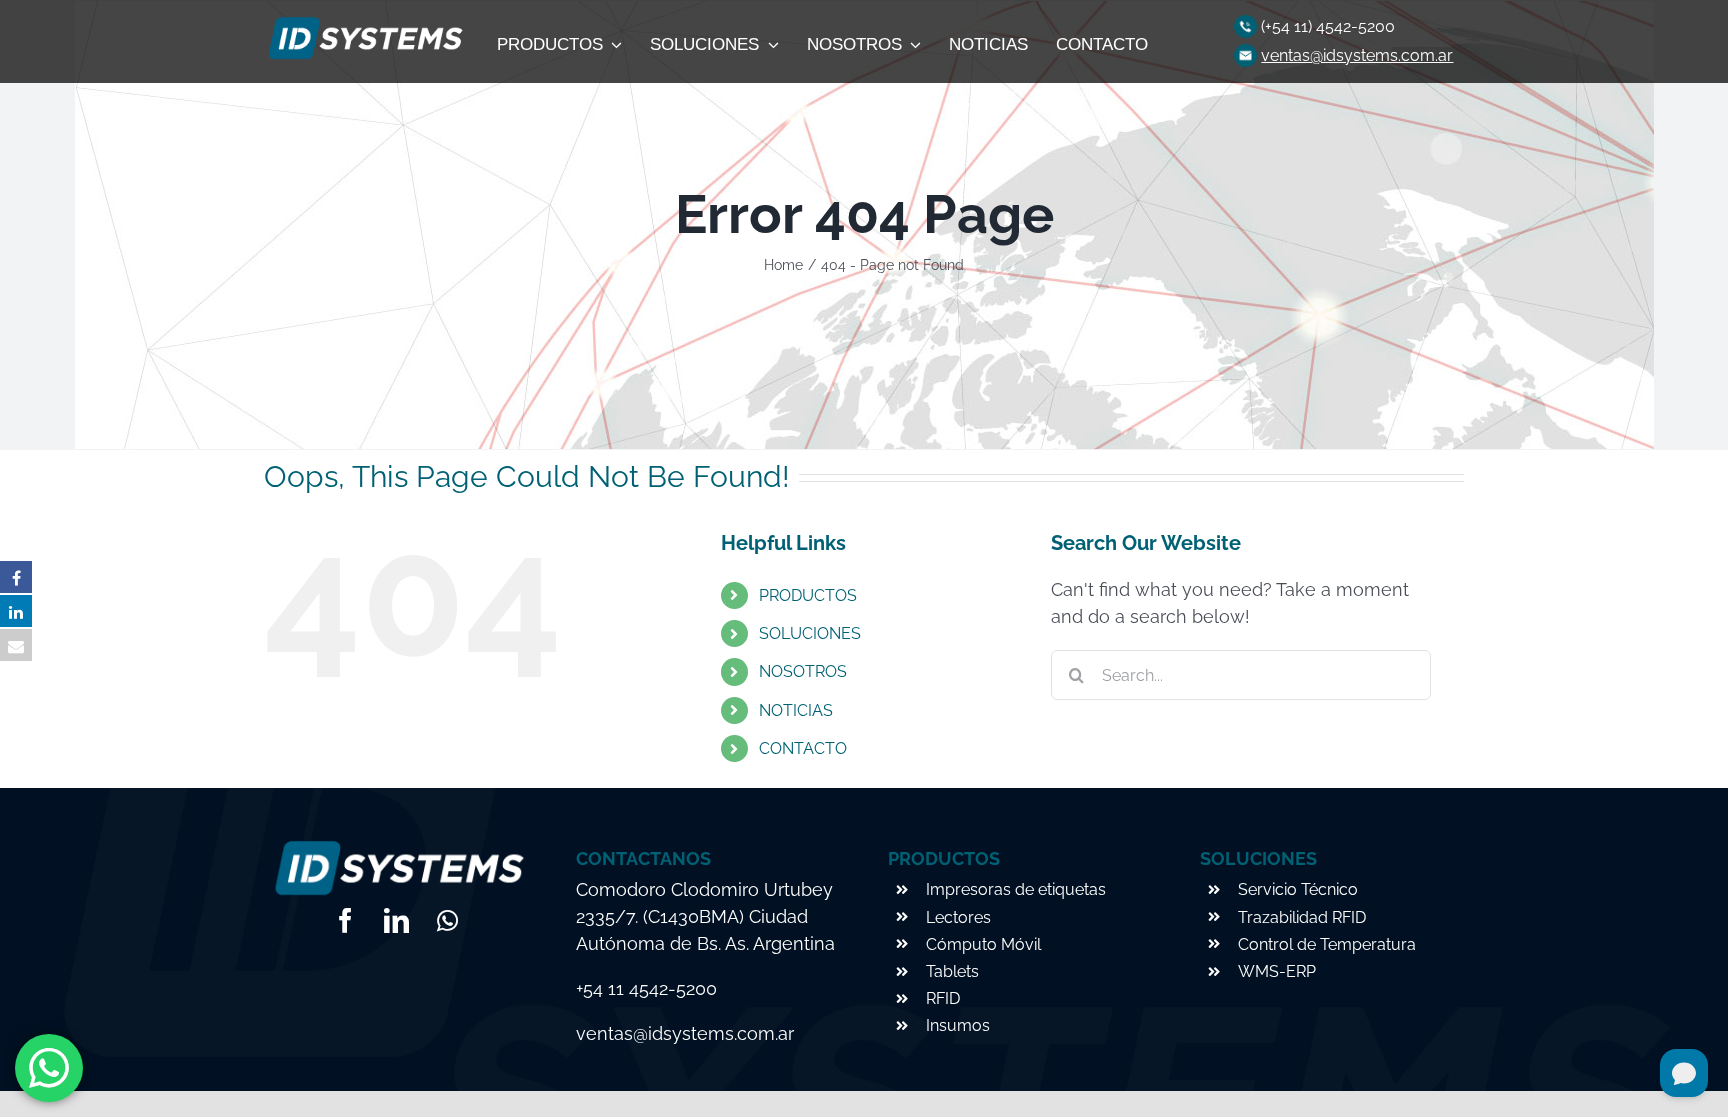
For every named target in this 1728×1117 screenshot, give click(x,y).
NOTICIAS (796, 710)
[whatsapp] (447, 920)
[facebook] (345, 920)
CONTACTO (803, 748)
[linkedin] (396, 920)
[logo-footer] (363, 22)
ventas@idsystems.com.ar (1357, 55)
